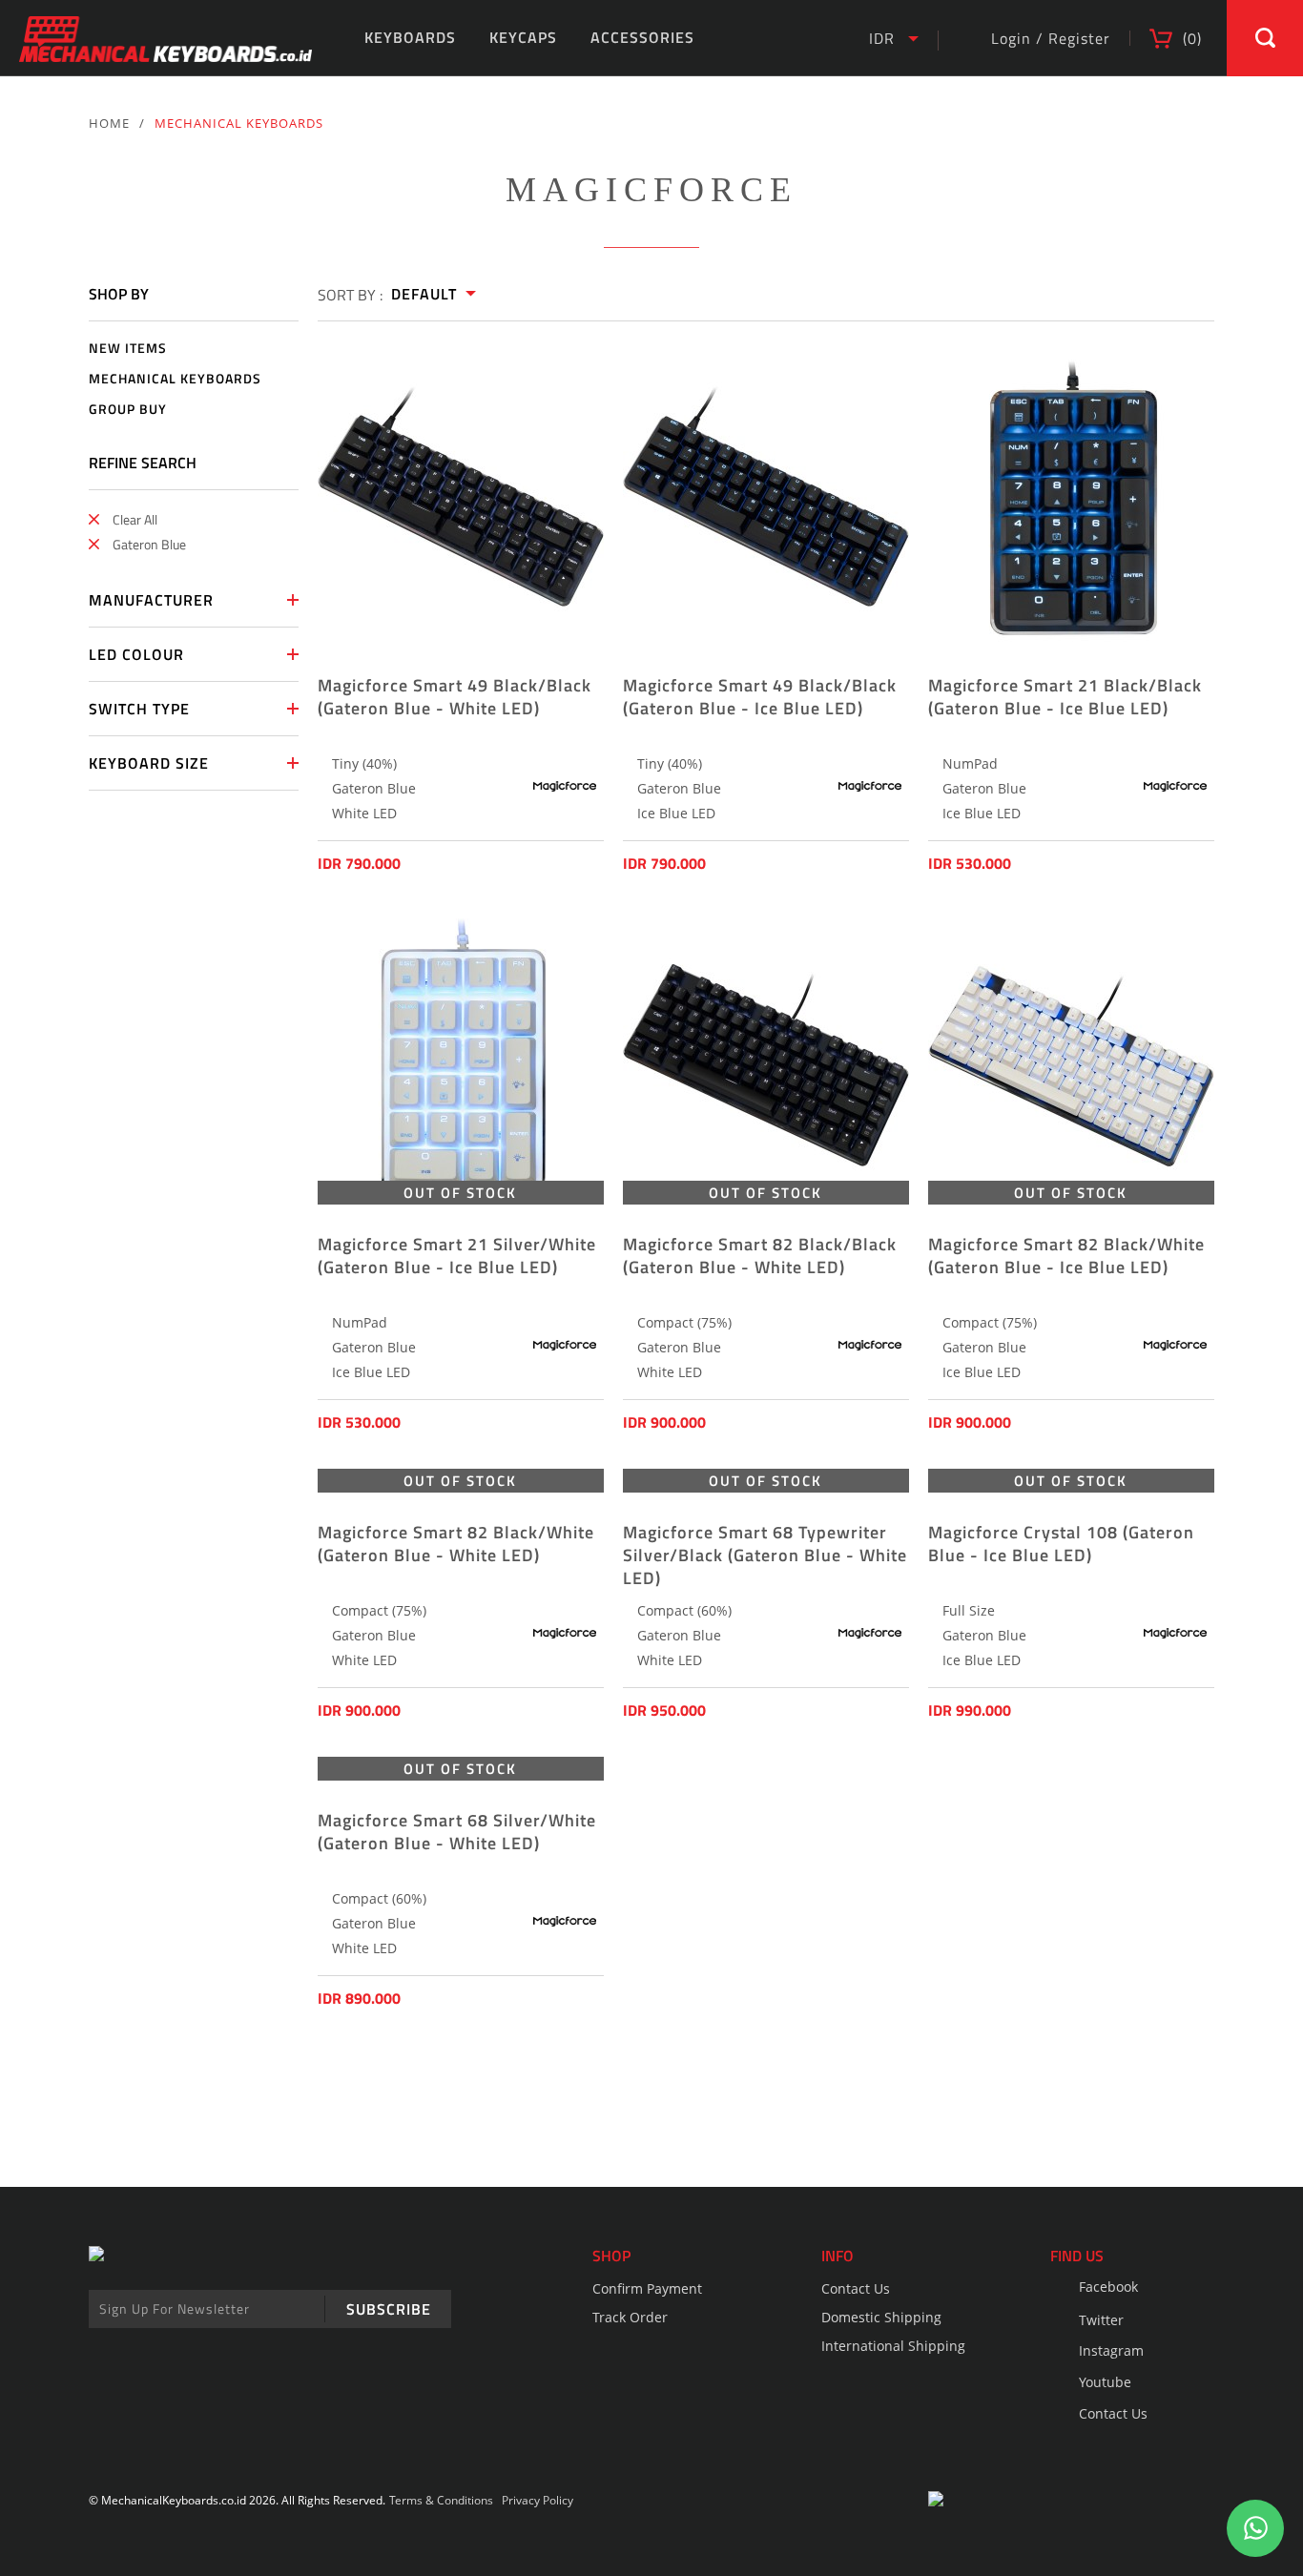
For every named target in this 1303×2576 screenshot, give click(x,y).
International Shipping (893, 2346)
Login (1011, 38)
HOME (109, 123)
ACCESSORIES (642, 37)
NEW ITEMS (128, 349)
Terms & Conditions (441, 2500)
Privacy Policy (538, 2500)
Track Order (630, 2317)
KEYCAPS (523, 37)
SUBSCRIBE (389, 2309)
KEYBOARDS (410, 37)
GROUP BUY (128, 410)
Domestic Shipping (881, 2317)
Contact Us (856, 2288)
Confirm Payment (647, 2288)
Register (1079, 38)
